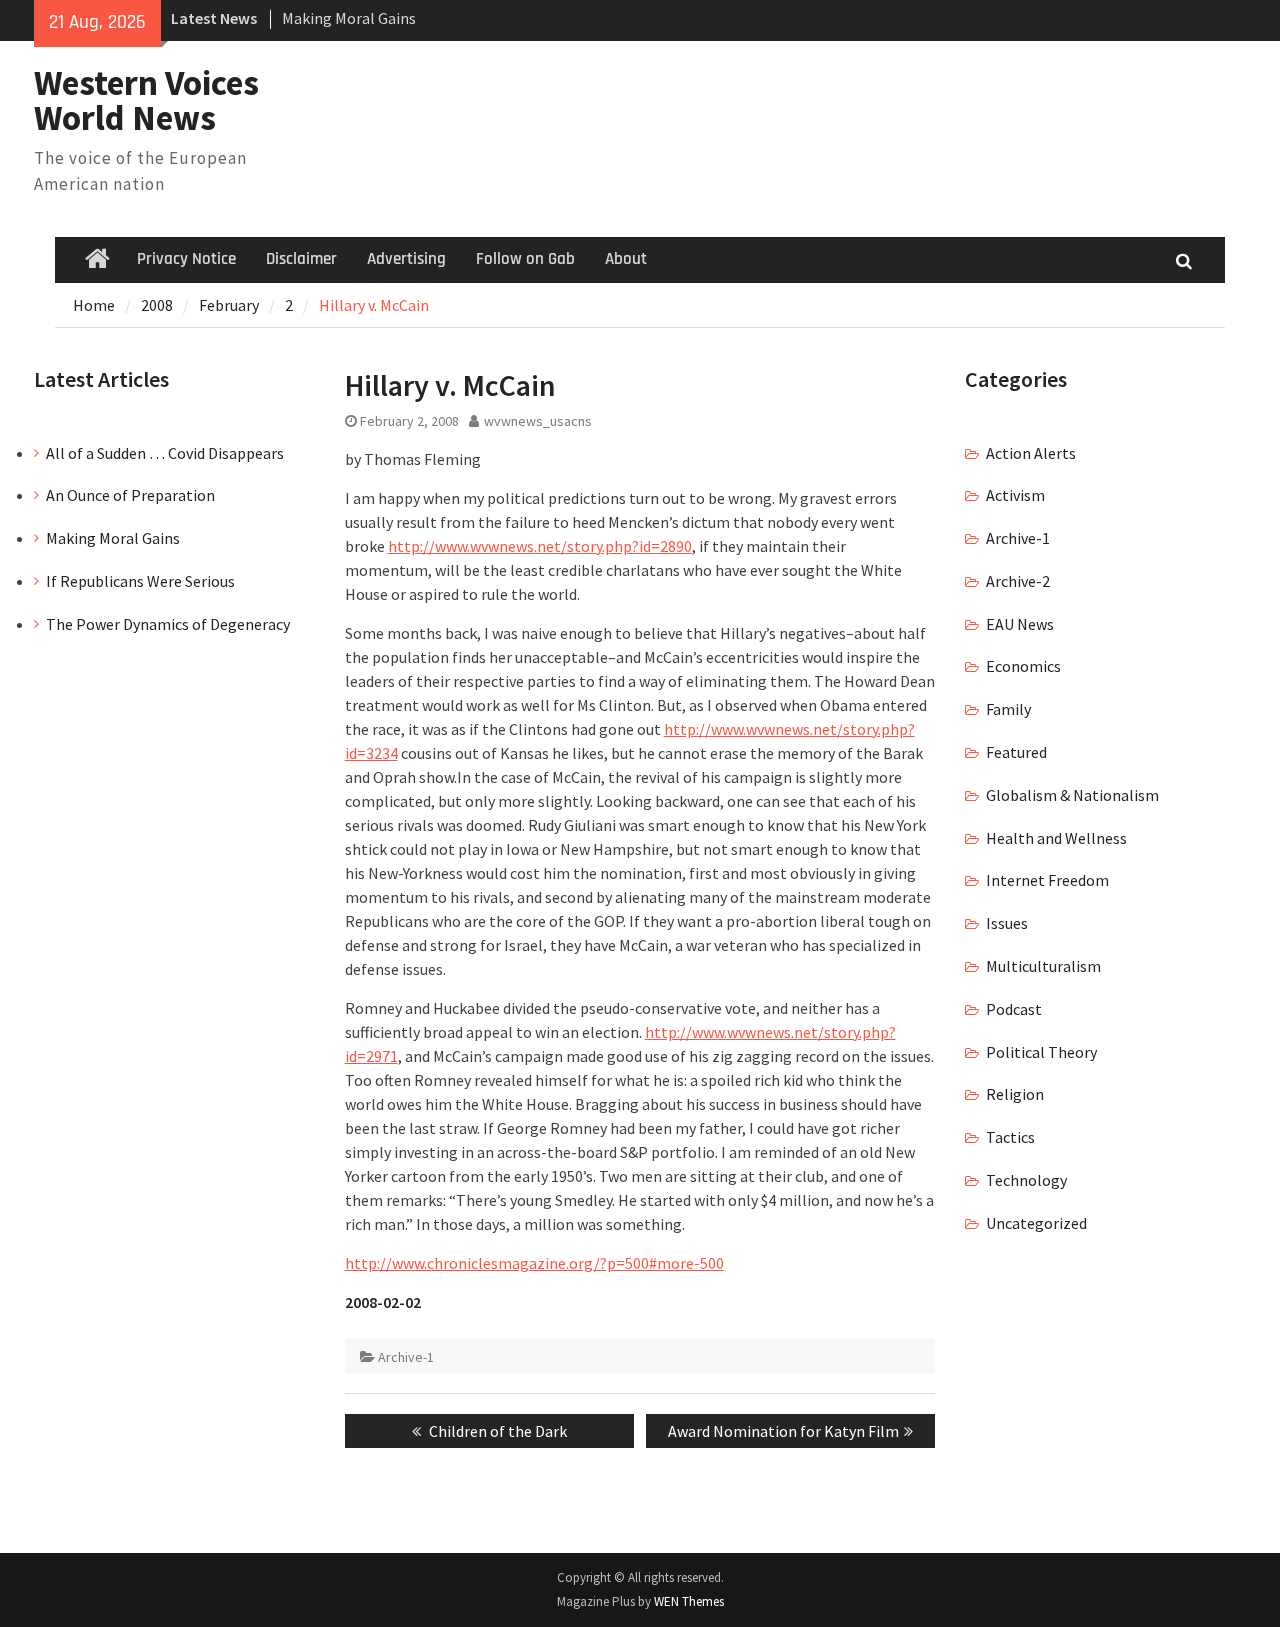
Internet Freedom (1047, 880)
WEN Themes (689, 1601)
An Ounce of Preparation (130, 495)
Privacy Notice (186, 259)
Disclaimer (301, 259)
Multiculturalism (1043, 966)
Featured (1016, 752)
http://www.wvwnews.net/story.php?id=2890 (540, 546)
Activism (1015, 495)
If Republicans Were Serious (140, 581)
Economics (1023, 666)
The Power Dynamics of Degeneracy (168, 624)
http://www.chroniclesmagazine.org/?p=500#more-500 (534, 1263)
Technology (1026, 1180)
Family (1008, 709)
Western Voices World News (146, 100)
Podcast (1014, 1009)
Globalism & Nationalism (1072, 795)
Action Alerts (1031, 453)
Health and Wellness (1056, 838)
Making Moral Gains (349, 18)
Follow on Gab (525, 259)
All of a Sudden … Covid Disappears (165, 453)
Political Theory (1041, 1052)
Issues (1007, 923)
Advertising (406, 259)
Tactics (1010, 1137)
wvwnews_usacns (538, 421)
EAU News (1020, 624)
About (626, 259)
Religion (1015, 1094)
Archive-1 (406, 1357)
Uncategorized (1036, 1223)
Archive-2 (1018, 581)
